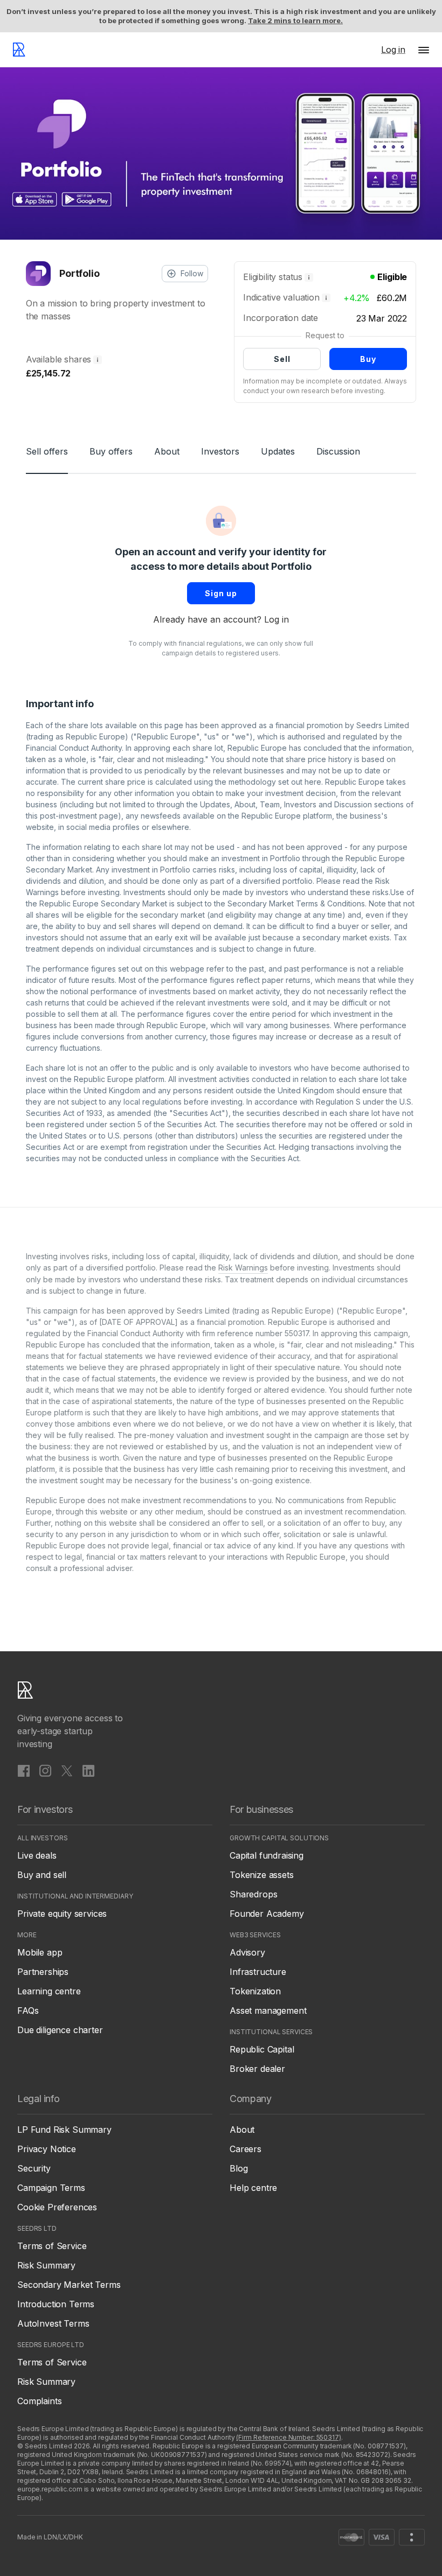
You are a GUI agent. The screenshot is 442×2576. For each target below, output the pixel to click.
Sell (282, 359)
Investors (220, 451)
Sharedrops (253, 1894)
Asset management (268, 2010)
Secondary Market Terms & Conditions (296, 903)
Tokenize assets (262, 1875)
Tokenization (255, 1991)
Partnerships (43, 1972)
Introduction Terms (56, 2304)
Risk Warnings (243, 1268)
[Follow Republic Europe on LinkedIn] (88, 1770)
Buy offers (111, 451)
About (167, 451)
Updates (278, 451)
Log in (277, 619)
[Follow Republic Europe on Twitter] (67, 1770)
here (313, 782)
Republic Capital (262, 2049)
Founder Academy (267, 1914)
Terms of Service (52, 2246)
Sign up (221, 593)
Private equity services (62, 1914)
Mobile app (40, 1952)
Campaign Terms (51, 2188)
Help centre (253, 2188)
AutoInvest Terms (53, 2323)
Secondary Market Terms (69, 2285)
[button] (424, 50)
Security (34, 2168)
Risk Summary (46, 2265)
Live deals (37, 1855)
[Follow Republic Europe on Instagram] (45, 1770)
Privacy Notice (47, 2149)
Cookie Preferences (57, 2207)
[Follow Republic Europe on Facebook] (24, 1770)
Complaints (39, 2401)
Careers (246, 2149)
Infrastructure (258, 1972)
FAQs (28, 2010)
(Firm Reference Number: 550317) (288, 2437)
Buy (368, 359)
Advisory (247, 1952)
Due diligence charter (60, 2030)
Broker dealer (257, 2069)
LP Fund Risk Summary (64, 2130)
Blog (239, 2168)
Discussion (338, 451)
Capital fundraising (267, 1855)
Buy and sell (42, 1875)
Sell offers (47, 451)
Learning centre (49, 1991)
